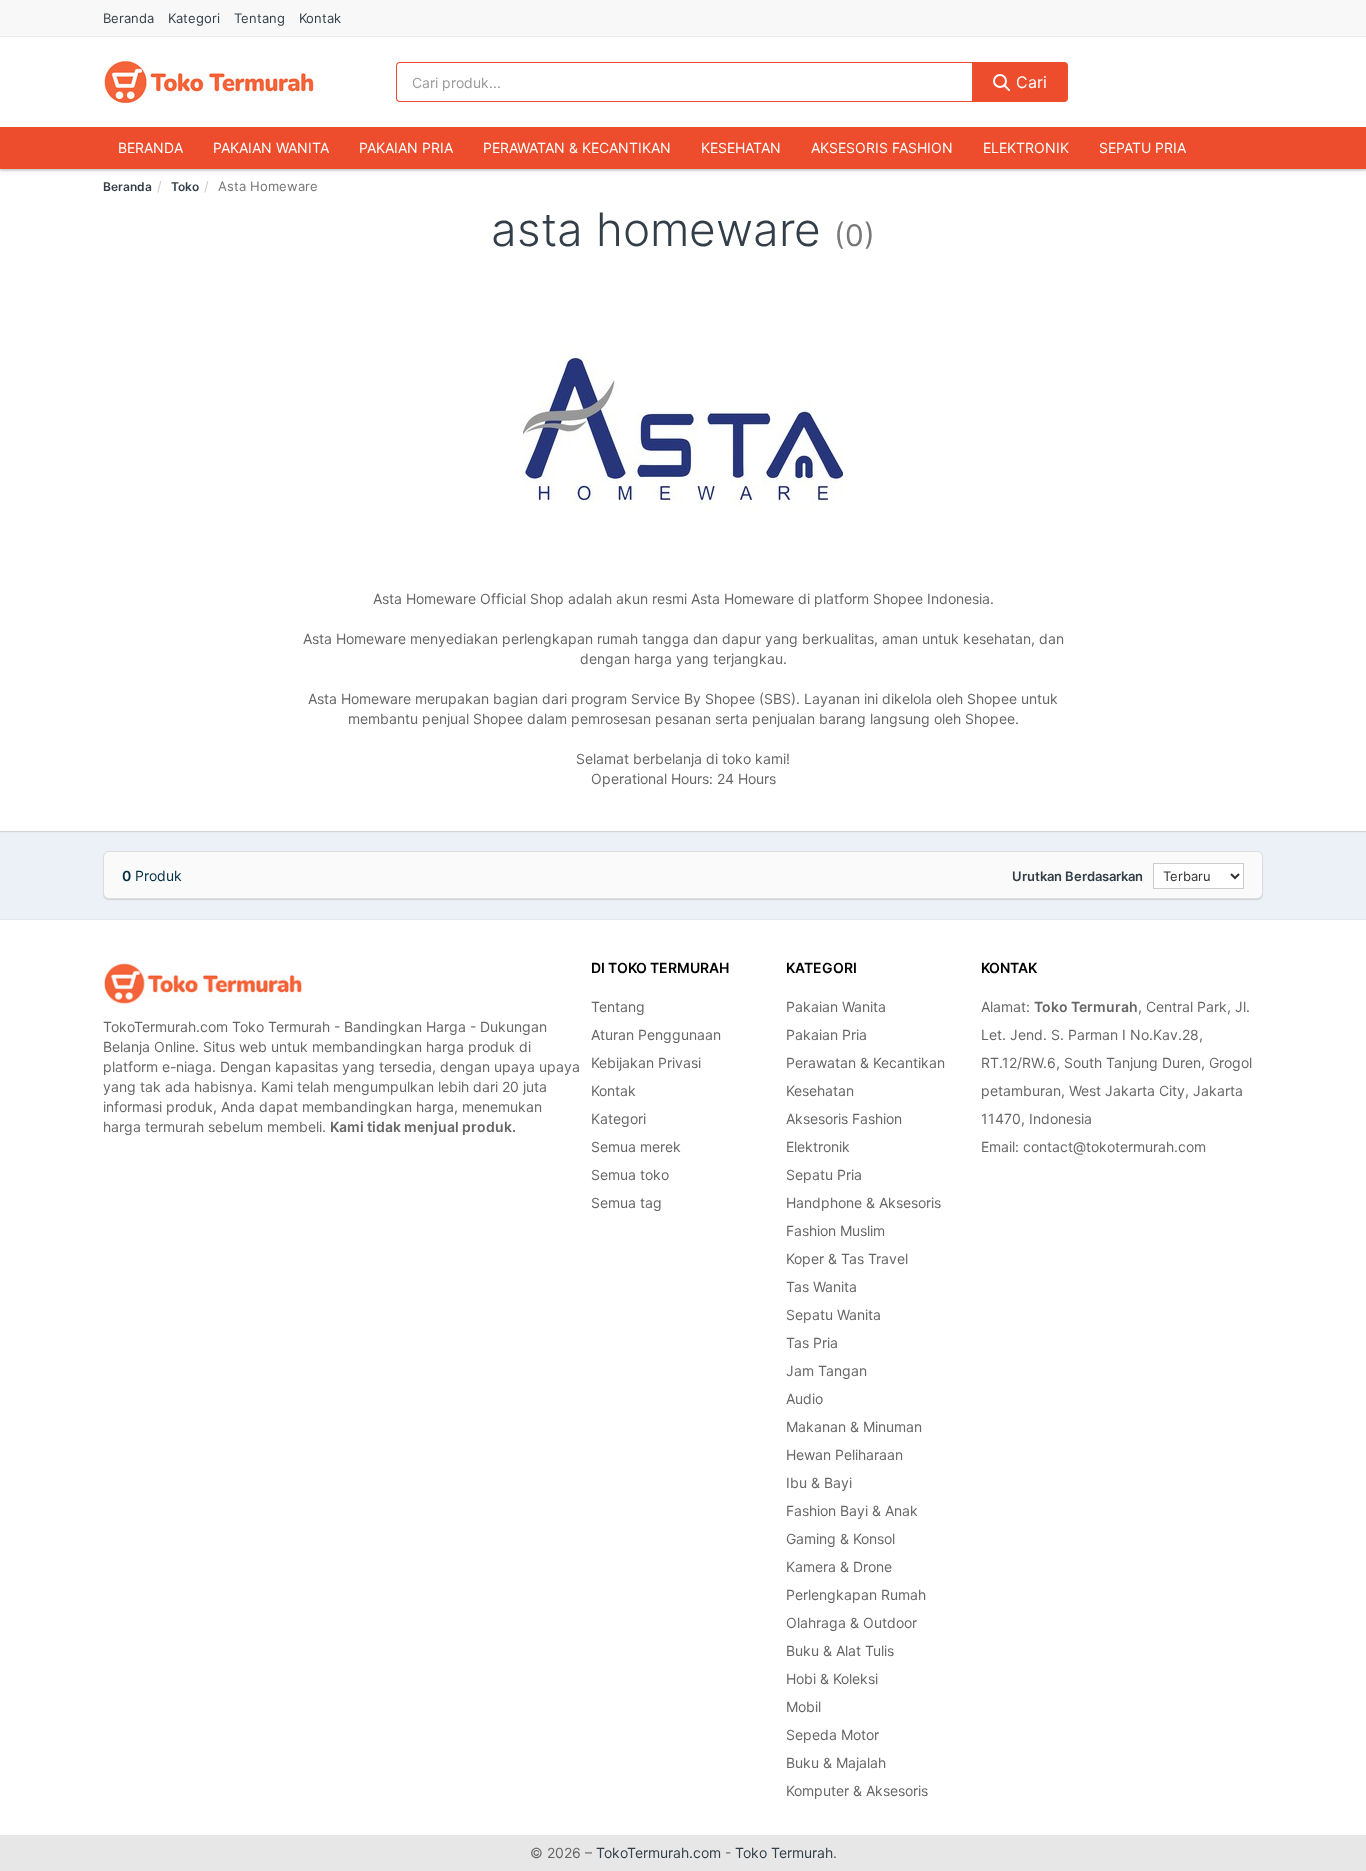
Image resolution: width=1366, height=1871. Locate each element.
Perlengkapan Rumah (856, 1594)
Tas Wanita (821, 1286)
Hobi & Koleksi (832, 1678)
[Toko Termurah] (203, 983)
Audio (804, 1398)
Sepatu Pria (1142, 147)
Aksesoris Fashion (882, 147)
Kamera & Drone (839, 1566)
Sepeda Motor (832, 1734)
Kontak (320, 18)
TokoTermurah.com (658, 1852)
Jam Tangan (826, 1370)
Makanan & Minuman (854, 1426)
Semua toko (630, 1174)
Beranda (128, 18)
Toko (185, 186)
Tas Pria (812, 1342)
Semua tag (626, 1202)
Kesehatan (741, 147)
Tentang (259, 18)
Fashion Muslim (835, 1230)
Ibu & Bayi (819, 1482)
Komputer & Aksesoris (857, 1790)
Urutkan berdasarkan (1077, 876)
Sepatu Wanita (833, 1314)
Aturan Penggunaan (656, 1034)
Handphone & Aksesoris (863, 1202)
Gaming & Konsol (840, 1538)
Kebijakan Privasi (646, 1062)
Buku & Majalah (836, 1762)
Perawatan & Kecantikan (577, 147)
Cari (1029, 82)
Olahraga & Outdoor (851, 1622)
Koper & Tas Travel (847, 1258)
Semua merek (636, 1146)
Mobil (803, 1706)
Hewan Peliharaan (844, 1454)
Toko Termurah (784, 1852)
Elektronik (1026, 147)
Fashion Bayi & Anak (852, 1510)
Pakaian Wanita (271, 147)
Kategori (194, 18)
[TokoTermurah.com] (209, 82)
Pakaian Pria (406, 147)
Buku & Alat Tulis (840, 1650)
